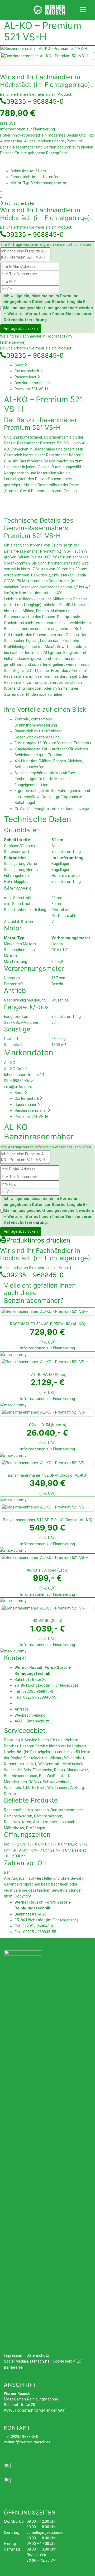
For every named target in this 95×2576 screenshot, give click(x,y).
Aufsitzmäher (45, 1822)
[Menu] (83, 9)
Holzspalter (69, 1822)
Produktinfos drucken (38, 1240)
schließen (83, 244)
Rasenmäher (25, 377)
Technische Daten (20, 203)
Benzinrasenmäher (31, 383)
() (48, 1324)
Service (42, 1746)
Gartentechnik (27, 371)
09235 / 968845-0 (38, 1691)
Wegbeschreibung (30, 1715)
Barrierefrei (14, 2367)
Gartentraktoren (18, 1816)
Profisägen (36, 1828)
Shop (19, 365)
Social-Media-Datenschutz (27, 2361)
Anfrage (22, 1709)
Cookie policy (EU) (68, 2361)
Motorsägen (38, 1810)
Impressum (14, 2355)
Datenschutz (38, 1721)
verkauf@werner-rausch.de (27, 2442)
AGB (18, 1721)
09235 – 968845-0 (35, 101)
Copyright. (23, 1896)
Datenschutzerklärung (25, 320)
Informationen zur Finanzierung (27, 129)
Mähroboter (14, 1828)
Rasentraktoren (18, 1822)
